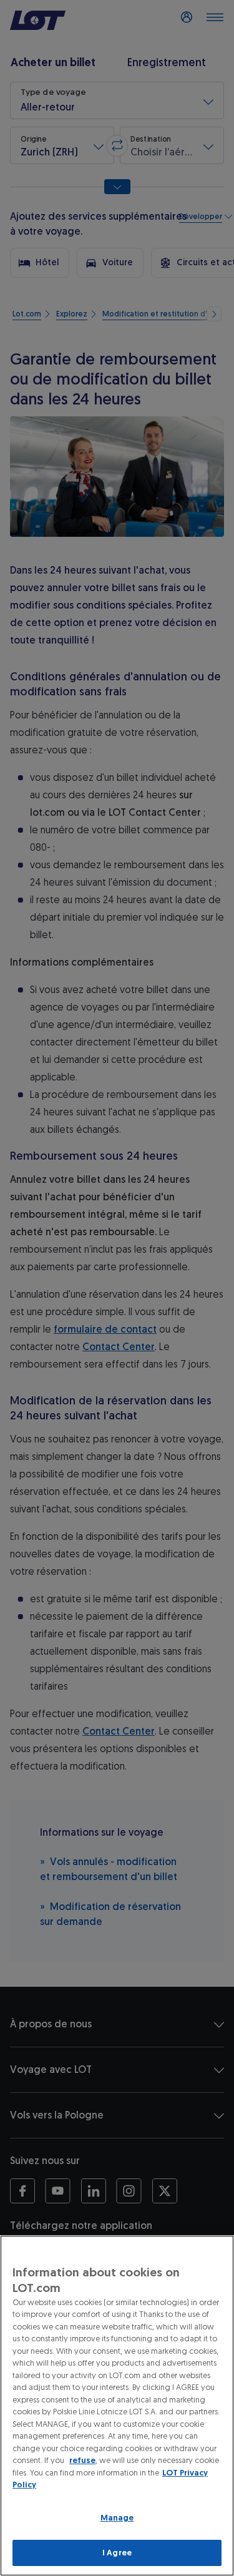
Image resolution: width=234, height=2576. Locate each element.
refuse (82, 2460)
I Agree (117, 2553)
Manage (117, 2518)
